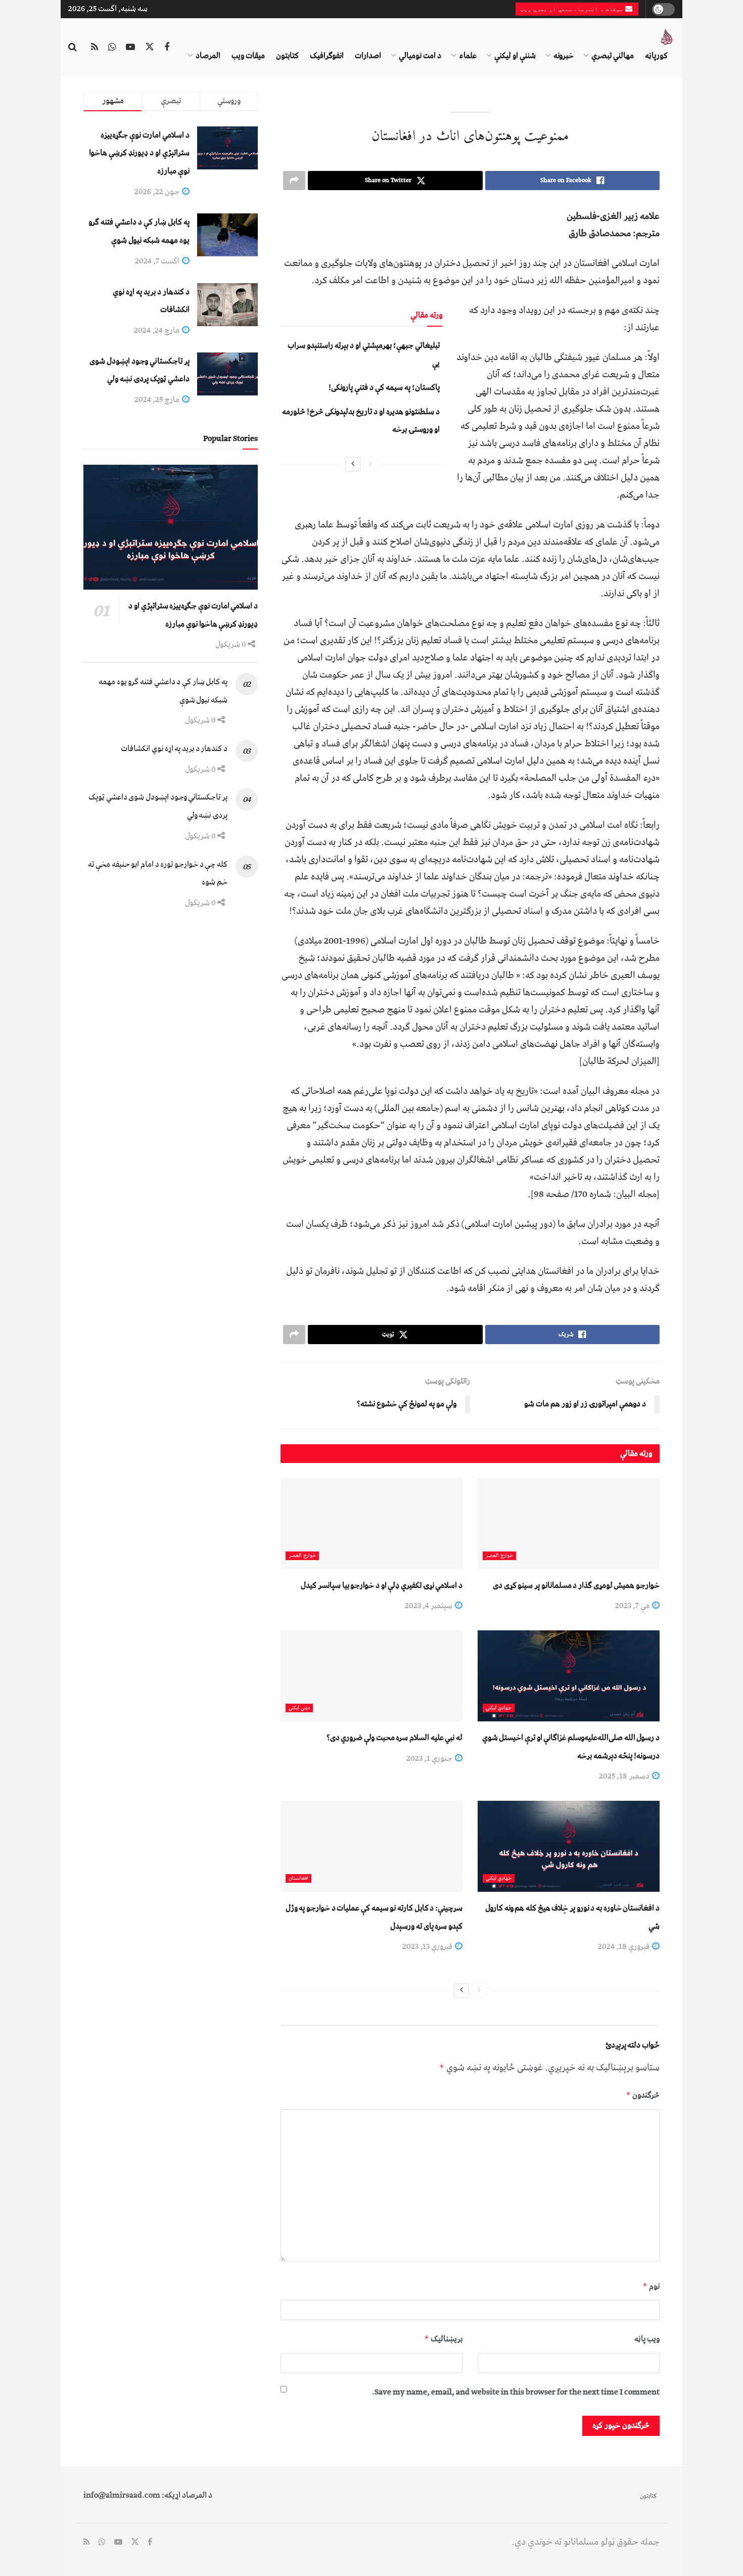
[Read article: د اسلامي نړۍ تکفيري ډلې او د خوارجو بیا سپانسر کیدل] (371, 1524)
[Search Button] (73, 48)
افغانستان (298, 1878)
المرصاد (208, 56)
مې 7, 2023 (633, 1606)
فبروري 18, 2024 (624, 1946)
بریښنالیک (443, 2339)
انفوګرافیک (327, 56)
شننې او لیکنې (515, 56)
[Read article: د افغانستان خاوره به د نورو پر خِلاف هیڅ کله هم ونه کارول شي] (569, 1846)
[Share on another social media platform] (294, 181)
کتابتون (287, 56)
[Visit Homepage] (667, 37)
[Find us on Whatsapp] (112, 48)
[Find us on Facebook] (167, 48)
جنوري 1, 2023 (430, 1758)
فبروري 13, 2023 (428, 1946)
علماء (468, 56)
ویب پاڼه (647, 2339)
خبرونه (564, 56)
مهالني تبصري (613, 56)
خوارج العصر (499, 1556)
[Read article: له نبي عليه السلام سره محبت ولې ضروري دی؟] (371, 1676)
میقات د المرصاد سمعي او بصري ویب (573, 9)
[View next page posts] (353, 464)
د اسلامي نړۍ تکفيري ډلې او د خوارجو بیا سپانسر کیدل (382, 1585)
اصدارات (368, 56)
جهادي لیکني (499, 1708)
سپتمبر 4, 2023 (429, 1606)
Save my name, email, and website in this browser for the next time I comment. (516, 2392)
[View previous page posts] (370, 464)
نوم (651, 2286)
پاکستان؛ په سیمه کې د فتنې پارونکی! (384, 387)
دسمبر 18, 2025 (625, 1776)
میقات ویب (248, 56)
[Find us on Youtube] (130, 48)
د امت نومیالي (420, 56)
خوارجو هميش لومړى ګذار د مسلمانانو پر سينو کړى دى (576, 1585)
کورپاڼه (656, 56)
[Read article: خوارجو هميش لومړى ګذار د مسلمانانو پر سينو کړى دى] (569, 1524)
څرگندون (643, 2095)
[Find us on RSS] (95, 48)
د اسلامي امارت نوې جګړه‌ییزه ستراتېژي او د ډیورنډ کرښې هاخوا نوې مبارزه (139, 153)
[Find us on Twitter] (150, 48)
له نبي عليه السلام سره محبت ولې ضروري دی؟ (394, 1738)
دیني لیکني (299, 1708)
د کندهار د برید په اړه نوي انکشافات (174, 748)
